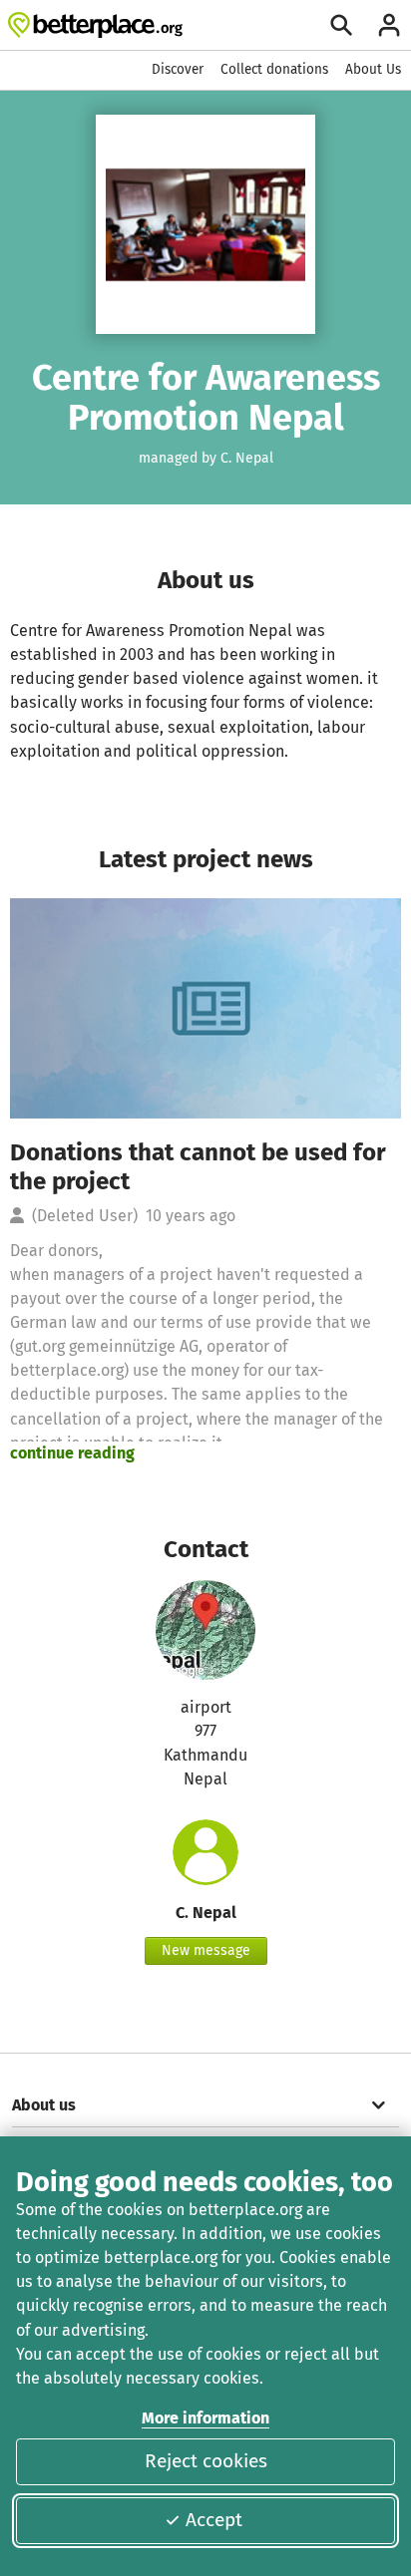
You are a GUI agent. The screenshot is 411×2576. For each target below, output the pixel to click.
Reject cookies (206, 2461)
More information (205, 2418)
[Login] (389, 25)
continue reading (72, 1453)
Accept (214, 2520)
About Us (373, 69)
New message (206, 1950)
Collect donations (274, 69)
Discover (178, 69)
